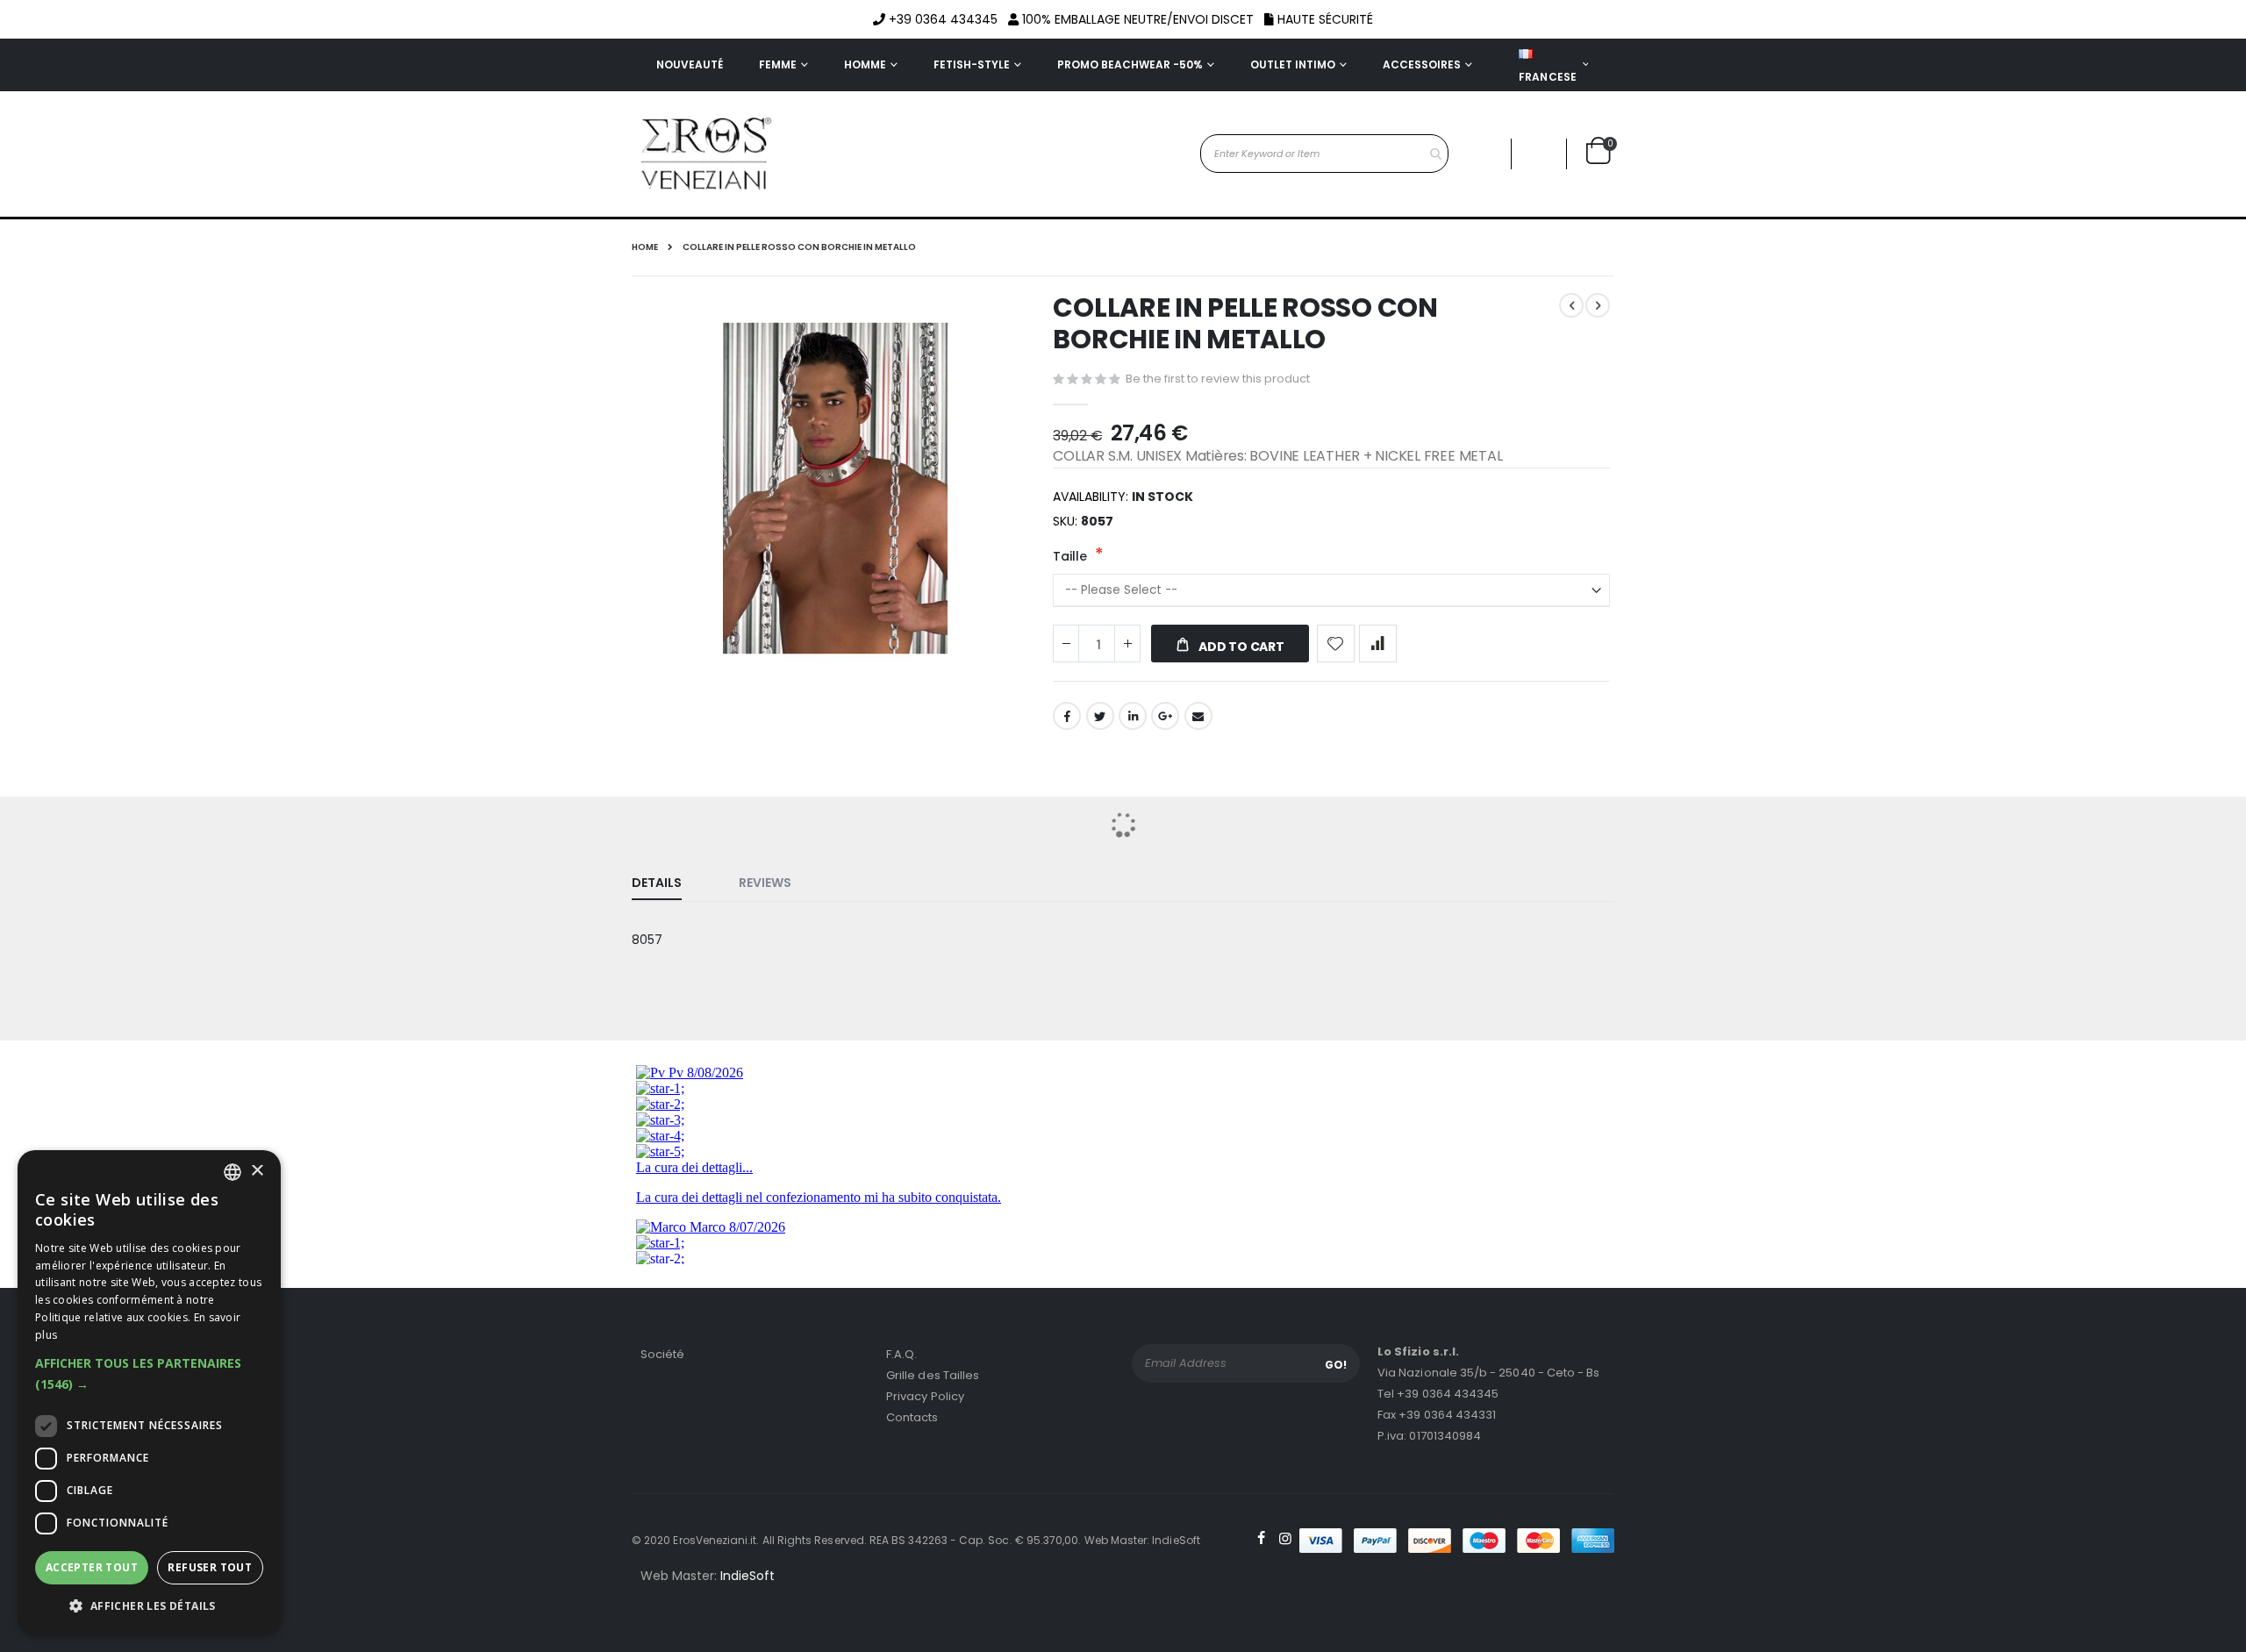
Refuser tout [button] (210, 1567)
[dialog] (149, 1392)
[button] (149, 1374)
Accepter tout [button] (92, 1567)
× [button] (257, 1172)
